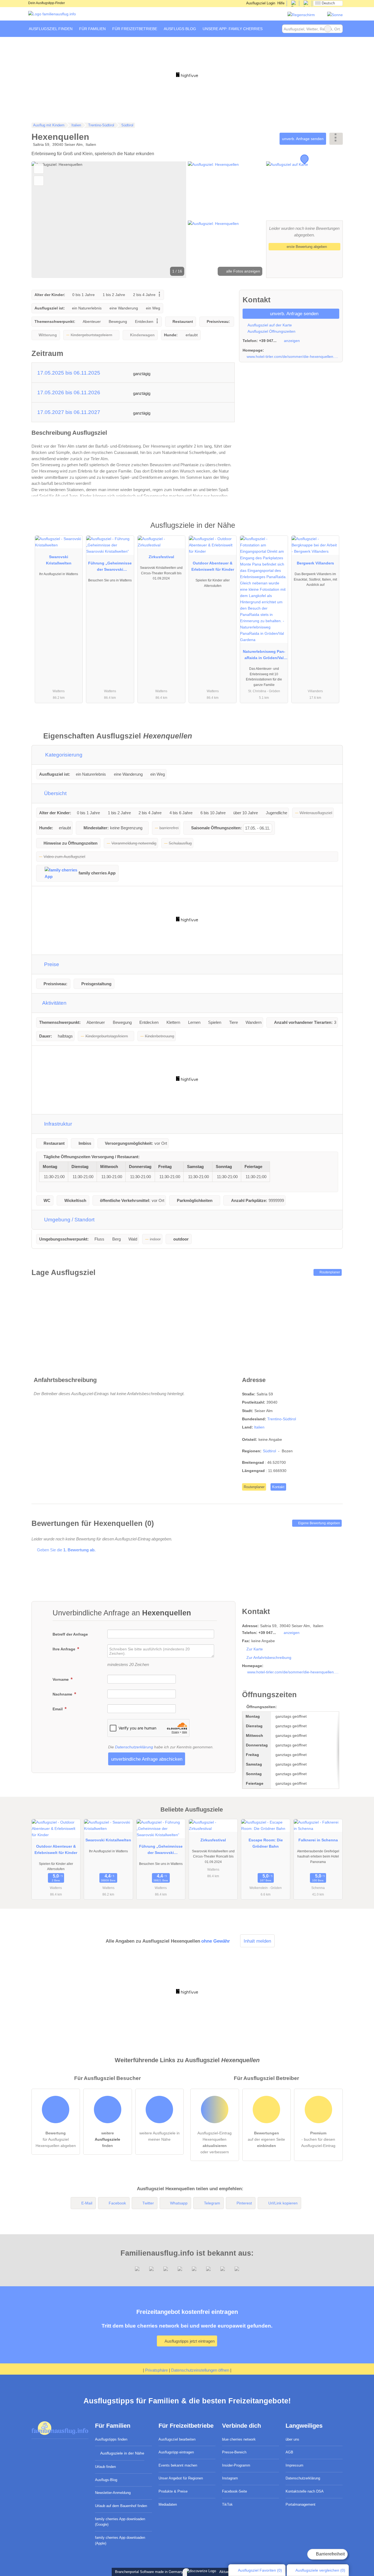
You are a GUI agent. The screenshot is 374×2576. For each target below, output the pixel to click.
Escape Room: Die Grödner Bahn (266, 1843)
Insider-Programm (236, 2465)
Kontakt (278, 1487)
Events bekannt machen (178, 2465)
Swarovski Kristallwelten (59, 560)
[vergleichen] (39, 181)
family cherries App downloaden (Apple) (120, 2540)
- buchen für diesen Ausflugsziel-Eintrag (318, 2139)
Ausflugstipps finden (111, 2439)
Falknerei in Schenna (318, 1840)
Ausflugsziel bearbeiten (177, 2439)
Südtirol (269, 1451)
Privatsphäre (156, 2370)
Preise (51, 964)
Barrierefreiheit (330, 2554)
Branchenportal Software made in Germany (148, 2572)
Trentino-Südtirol (282, 1419)
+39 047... (268, 341)
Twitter (148, 2203)
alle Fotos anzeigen (243, 271)
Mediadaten (168, 2504)
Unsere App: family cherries (233, 29)
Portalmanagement (300, 2504)
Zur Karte (255, 1649)
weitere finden (107, 2139)
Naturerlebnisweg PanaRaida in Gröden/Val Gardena (264, 656)
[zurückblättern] (45, 220)
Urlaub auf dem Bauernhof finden (121, 2506)
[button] (109, 220)
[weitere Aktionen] (336, 139)
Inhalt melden (257, 1941)
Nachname (63, 1694)
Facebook (117, 2203)
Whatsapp (179, 2203)
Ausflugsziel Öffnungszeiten (271, 331)
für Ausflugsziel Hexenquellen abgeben (56, 2139)
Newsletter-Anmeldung (113, 2493)
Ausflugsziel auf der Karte (269, 325)
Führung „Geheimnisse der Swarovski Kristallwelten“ (110, 567)
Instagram (230, 2478)
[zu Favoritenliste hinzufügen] (39, 169)
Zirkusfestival (161, 557)
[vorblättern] (173, 220)
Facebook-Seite (235, 2491)
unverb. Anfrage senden (303, 139)
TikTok (227, 2504)
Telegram (212, 2203)
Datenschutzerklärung (134, 1747)
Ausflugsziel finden (51, 29)
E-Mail (87, 2203)
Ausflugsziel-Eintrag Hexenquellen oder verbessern (215, 2142)
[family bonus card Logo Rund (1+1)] (335, 15)
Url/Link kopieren (283, 2203)
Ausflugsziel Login (260, 3)
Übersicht (55, 793)
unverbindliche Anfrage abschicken (147, 1759)
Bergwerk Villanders (315, 563)
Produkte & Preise (173, 2491)
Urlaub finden (105, 2467)
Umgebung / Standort (69, 1220)
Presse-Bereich (234, 2452)
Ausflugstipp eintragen (176, 2452)
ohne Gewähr (216, 1941)
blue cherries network (239, 2439)
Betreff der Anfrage (70, 1634)
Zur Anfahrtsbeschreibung (269, 1658)
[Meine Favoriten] (274, 29)
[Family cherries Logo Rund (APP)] (301, 15)
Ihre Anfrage (64, 1649)
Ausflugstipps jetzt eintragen (189, 2341)
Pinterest (244, 2203)
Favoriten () (260, 2570)
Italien (259, 1427)
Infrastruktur (57, 1124)
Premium (332, 530)
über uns (292, 2439)
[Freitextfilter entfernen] (328, 29)
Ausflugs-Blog (106, 2480)
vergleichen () (320, 2570)
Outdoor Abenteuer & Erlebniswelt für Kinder (213, 566)
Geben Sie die (66, 1550)
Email (58, 1709)
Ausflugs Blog (180, 29)
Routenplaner (329, 1272)
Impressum (294, 2465)
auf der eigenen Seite (266, 2139)
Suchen (338, 29)
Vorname (61, 1679)
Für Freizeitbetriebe (135, 29)
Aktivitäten (54, 1003)
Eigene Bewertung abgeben (319, 1523)
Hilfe (281, 3)
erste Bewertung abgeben (306, 247)
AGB (289, 2452)
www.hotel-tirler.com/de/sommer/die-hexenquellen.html (293, 357)
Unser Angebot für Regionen (181, 2478)
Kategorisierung (63, 755)
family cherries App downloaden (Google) (120, 2522)
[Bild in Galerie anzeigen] (226, 190)
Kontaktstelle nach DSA (305, 2491)
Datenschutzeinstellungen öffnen (200, 2370)
